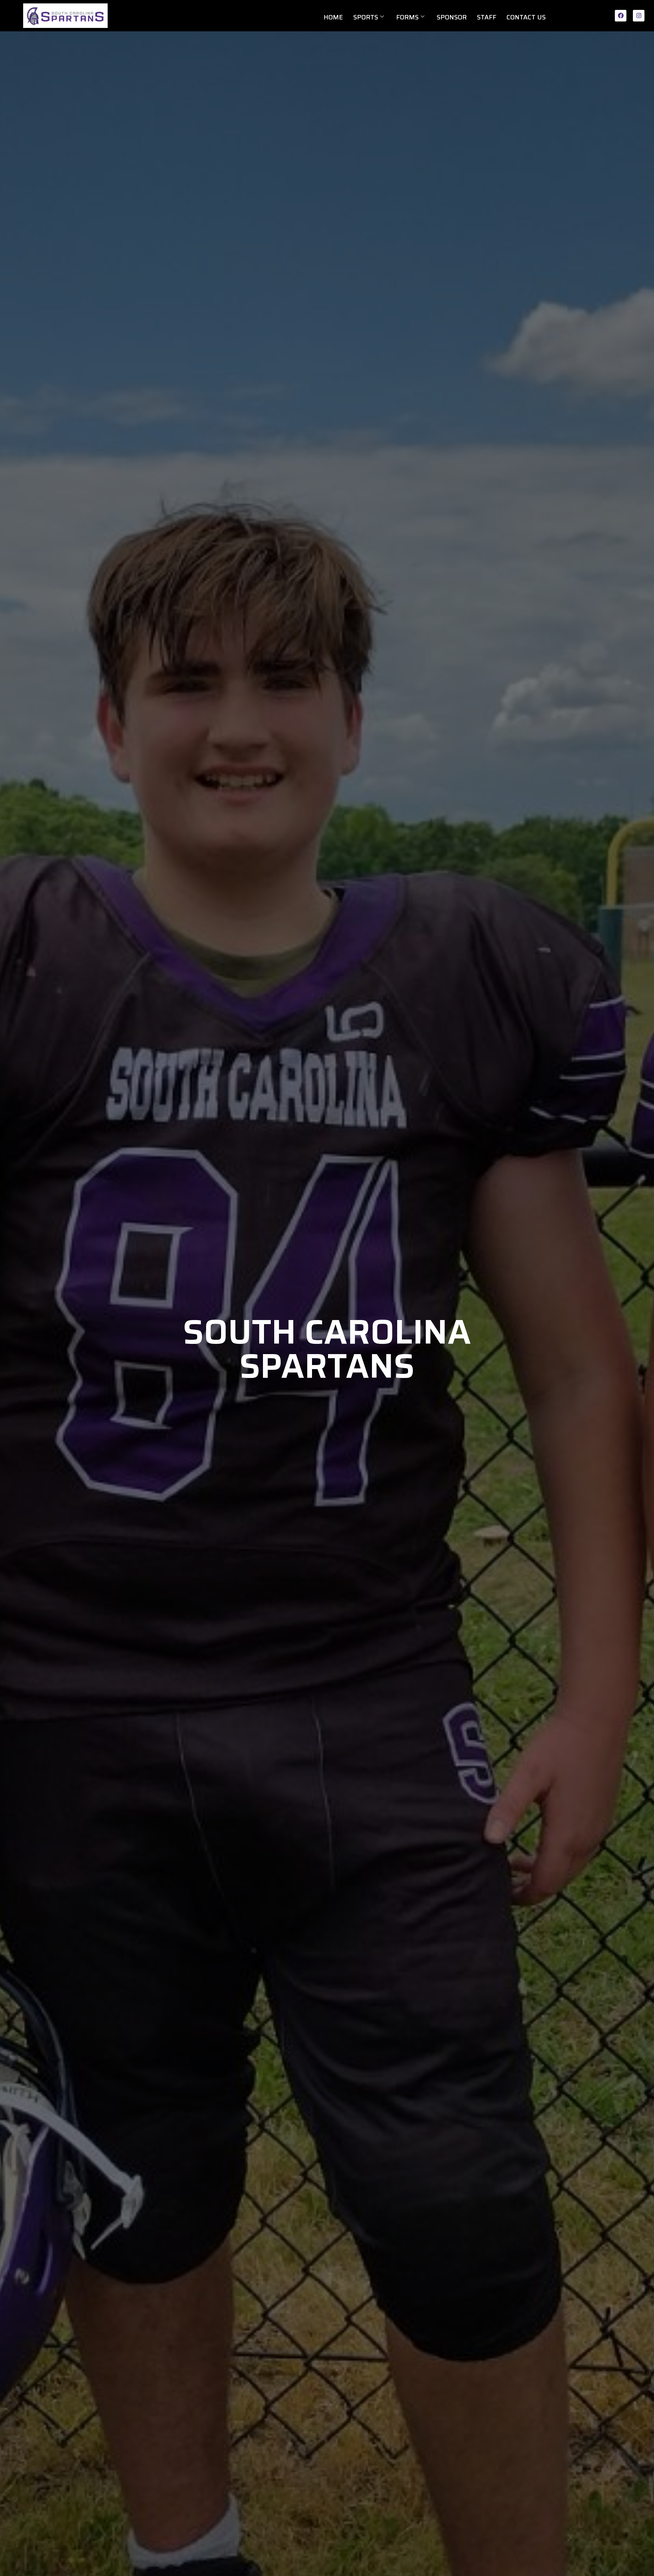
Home (333, 17)
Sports (366, 17)
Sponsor (452, 17)
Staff (487, 17)
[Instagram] (639, 16)
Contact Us (526, 17)
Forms (407, 17)
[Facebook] (621, 16)
